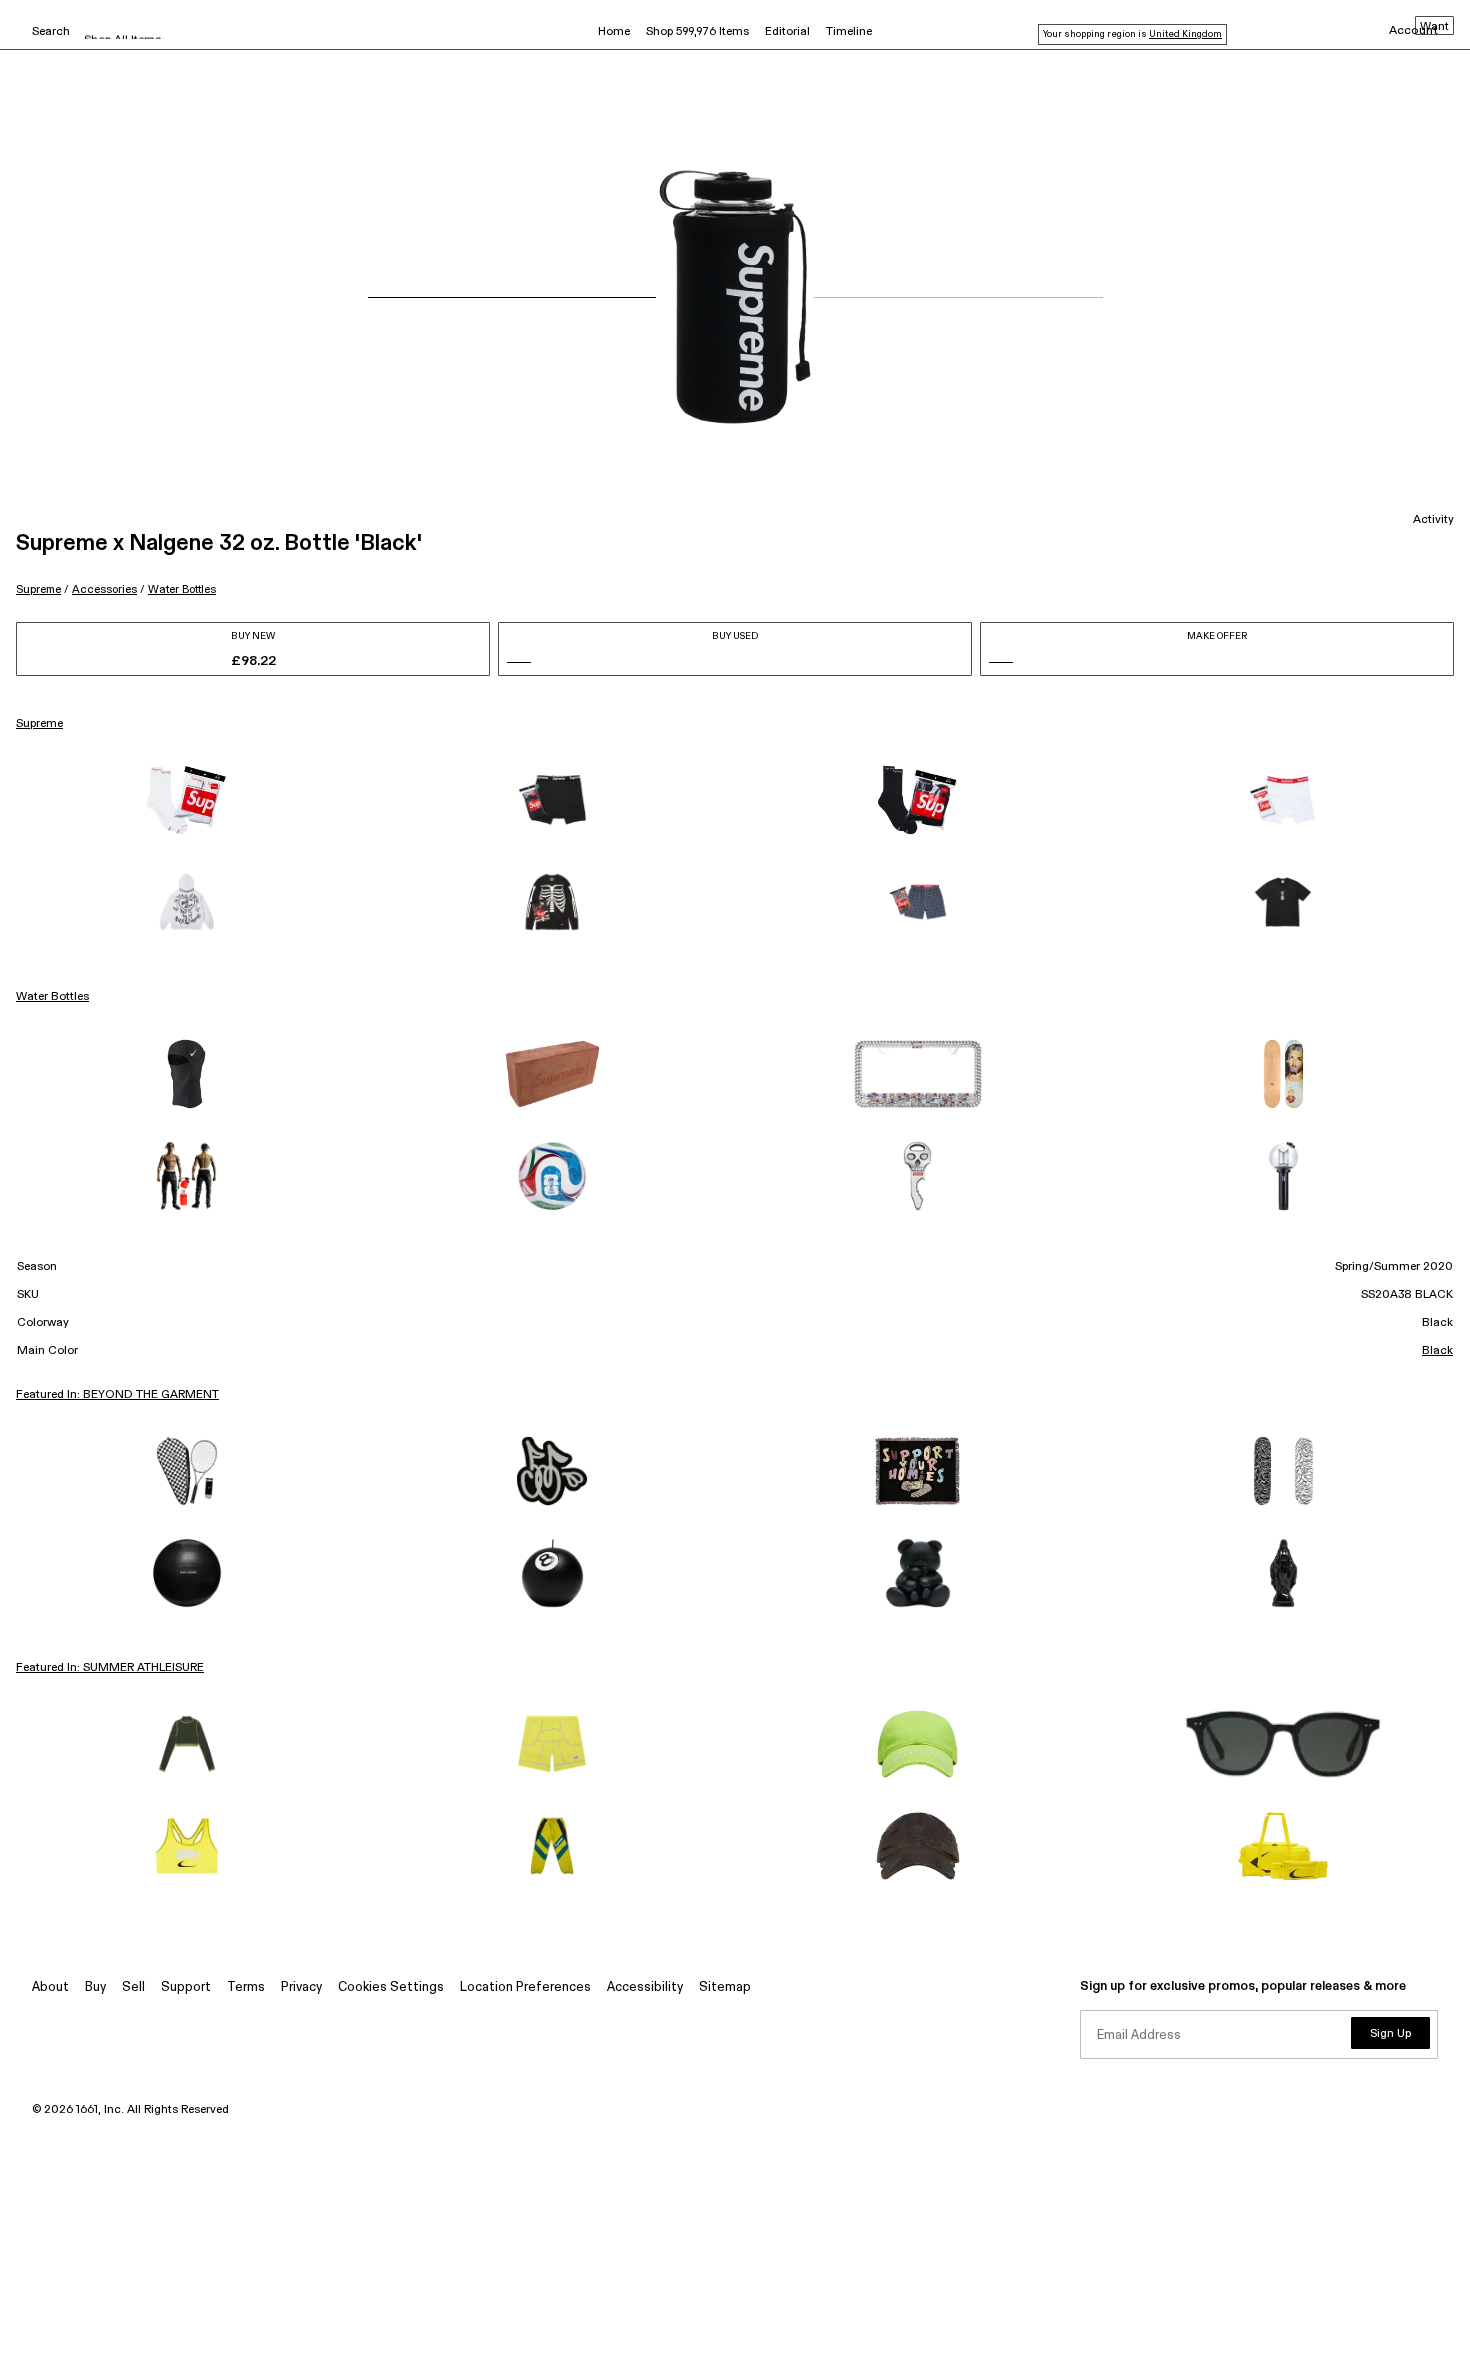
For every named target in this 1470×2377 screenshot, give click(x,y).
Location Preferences (525, 1987)
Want (1434, 27)
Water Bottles (182, 589)
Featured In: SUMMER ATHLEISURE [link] (110, 1668)
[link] (187, 800)
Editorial (787, 32)
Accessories (104, 589)
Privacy (301, 1987)
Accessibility (645, 1987)
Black (1437, 1351)
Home (614, 32)
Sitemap (725, 1987)
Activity (1433, 520)
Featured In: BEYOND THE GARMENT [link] (117, 1395)
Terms (246, 1987)
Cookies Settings (391, 1987)
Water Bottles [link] (52, 997)
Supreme (38, 589)
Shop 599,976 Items (697, 32)
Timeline (849, 32)
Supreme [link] (39, 724)
